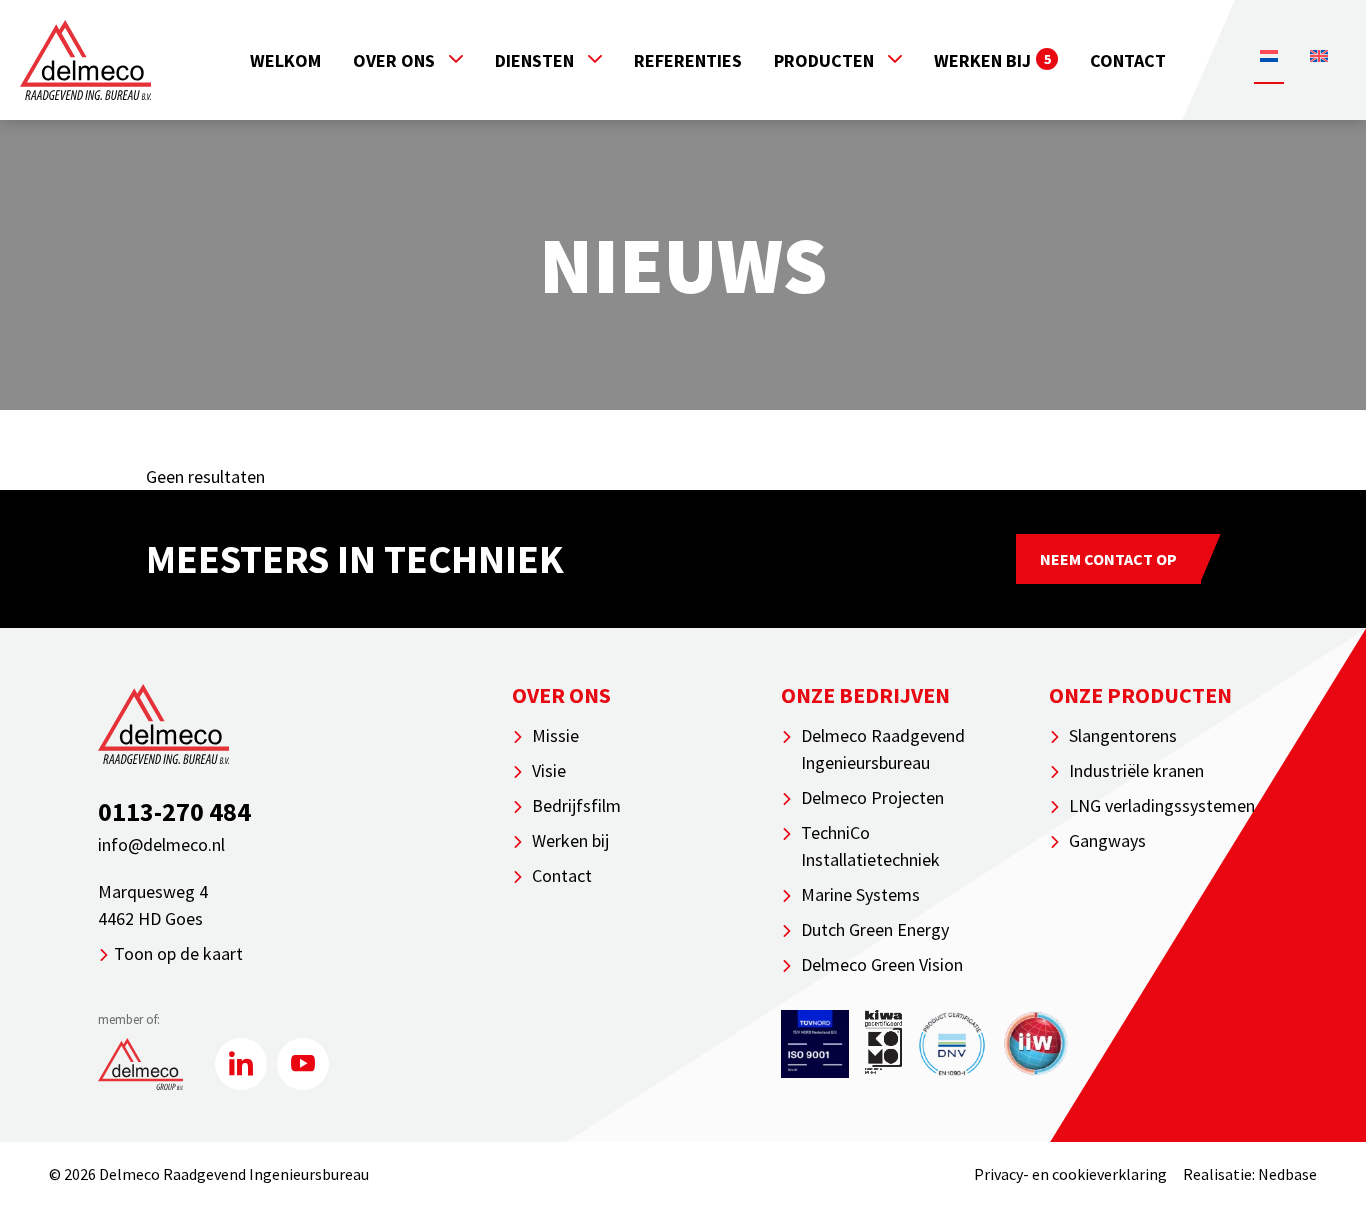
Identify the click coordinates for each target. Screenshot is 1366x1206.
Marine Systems (860, 894)
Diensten (534, 60)
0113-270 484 (174, 811)
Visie (549, 770)
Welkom (285, 60)
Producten (824, 60)
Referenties (688, 60)
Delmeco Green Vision (882, 964)
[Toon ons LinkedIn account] (241, 1064)
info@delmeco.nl (161, 844)
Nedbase (1287, 1174)
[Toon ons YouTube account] (303, 1064)
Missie (555, 735)
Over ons (394, 60)
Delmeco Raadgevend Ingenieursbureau (883, 749)
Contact (1128, 60)
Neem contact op (1108, 559)
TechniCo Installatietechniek (870, 846)
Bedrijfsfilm (576, 805)
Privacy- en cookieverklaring (1070, 1174)
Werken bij (992, 60)
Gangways (1107, 840)
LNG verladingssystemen (1162, 805)
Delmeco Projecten (872, 797)
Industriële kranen (1136, 770)
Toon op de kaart (178, 953)
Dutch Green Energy (875, 929)
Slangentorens (1123, 735)
